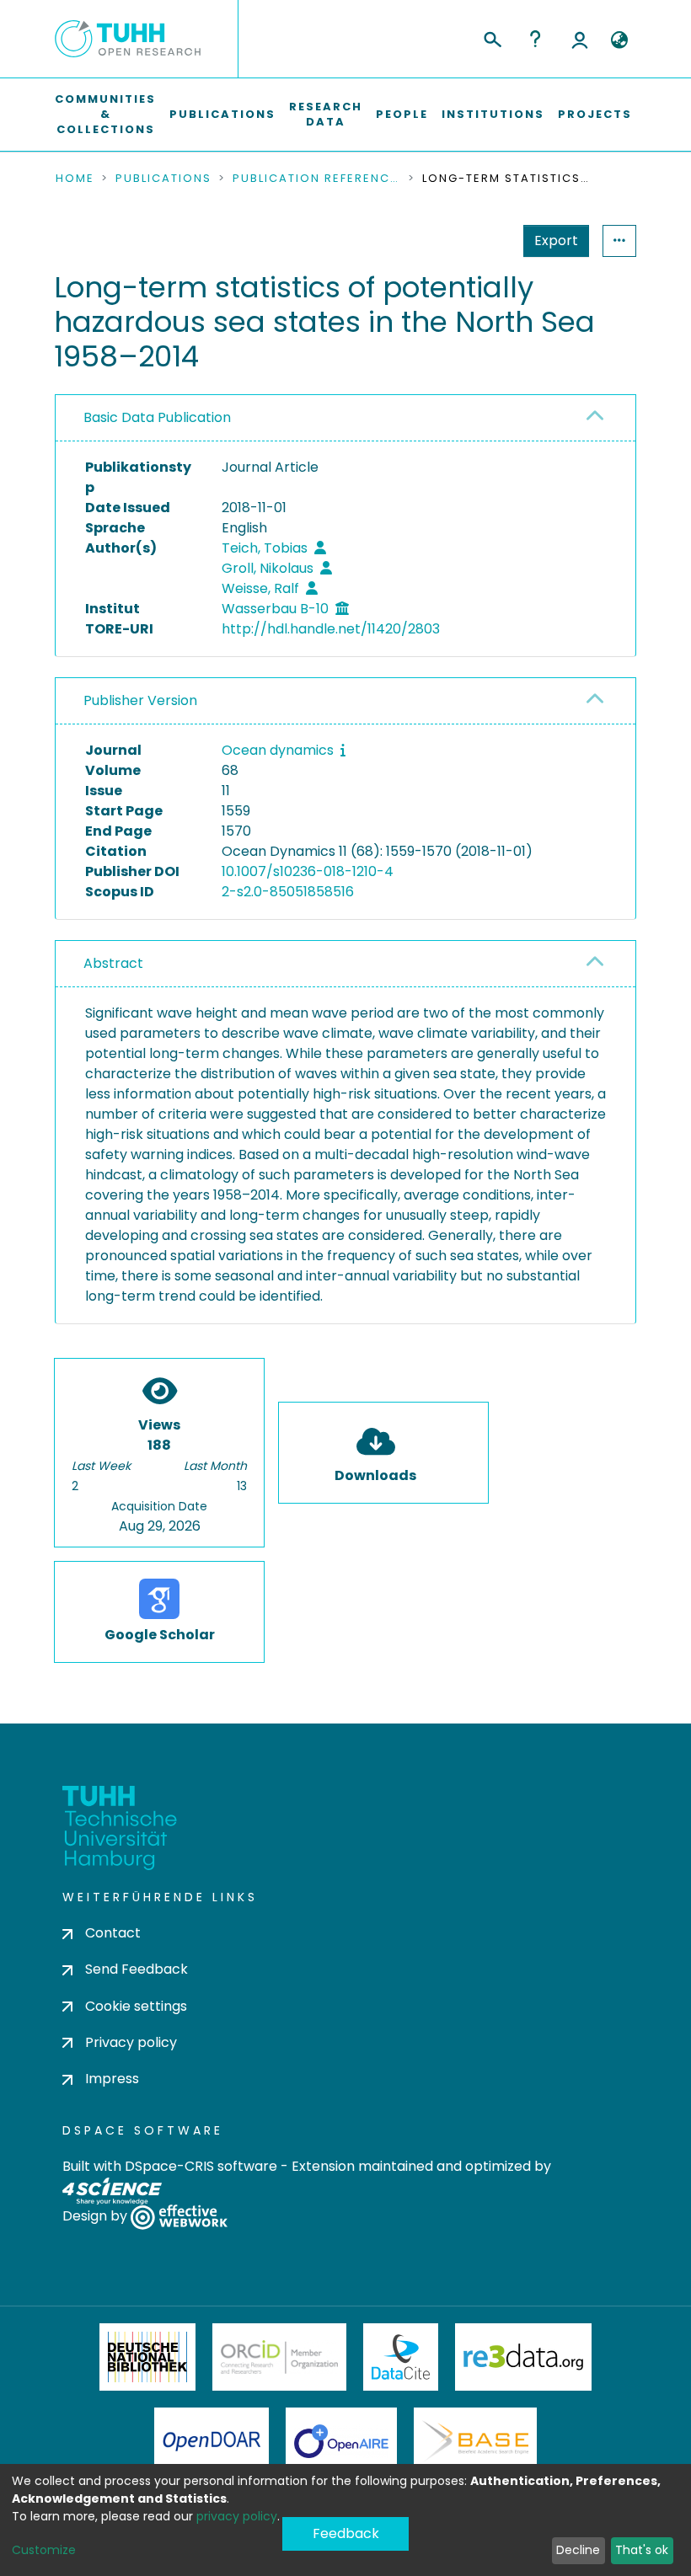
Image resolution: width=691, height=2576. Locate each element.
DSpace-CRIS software (201, 2166)
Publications (222, 114)
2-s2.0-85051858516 (288, 892)
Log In (580, 39)
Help (535, 39)
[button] (619, 40)
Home (75, 179)
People (402, 114)
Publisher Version (140, 700)
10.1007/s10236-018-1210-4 (308, 871)
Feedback (346, 2533)
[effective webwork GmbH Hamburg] (179, 2217)
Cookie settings (136, 2006)
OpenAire (341, 2441)
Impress (112, 2079)
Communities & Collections (105, 114)
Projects (595, 114)
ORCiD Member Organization (280, 2357)
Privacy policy (131, 2042)
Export (556, 240)
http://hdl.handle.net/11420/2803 (331, 629)
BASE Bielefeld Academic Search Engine (475, 2441)
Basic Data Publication (157, 417)
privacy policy (237, 2516)
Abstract (113, 963)
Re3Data (523, 2357)
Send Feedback (137, 1969)
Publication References (317, 179)
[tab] (345, 418)
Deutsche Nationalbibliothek (147, 2357)
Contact (113, 1933)
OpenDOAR (212, 2441)
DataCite (401, 2357)
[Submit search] (492, 37)
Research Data (326, 114)
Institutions (493, 114)
